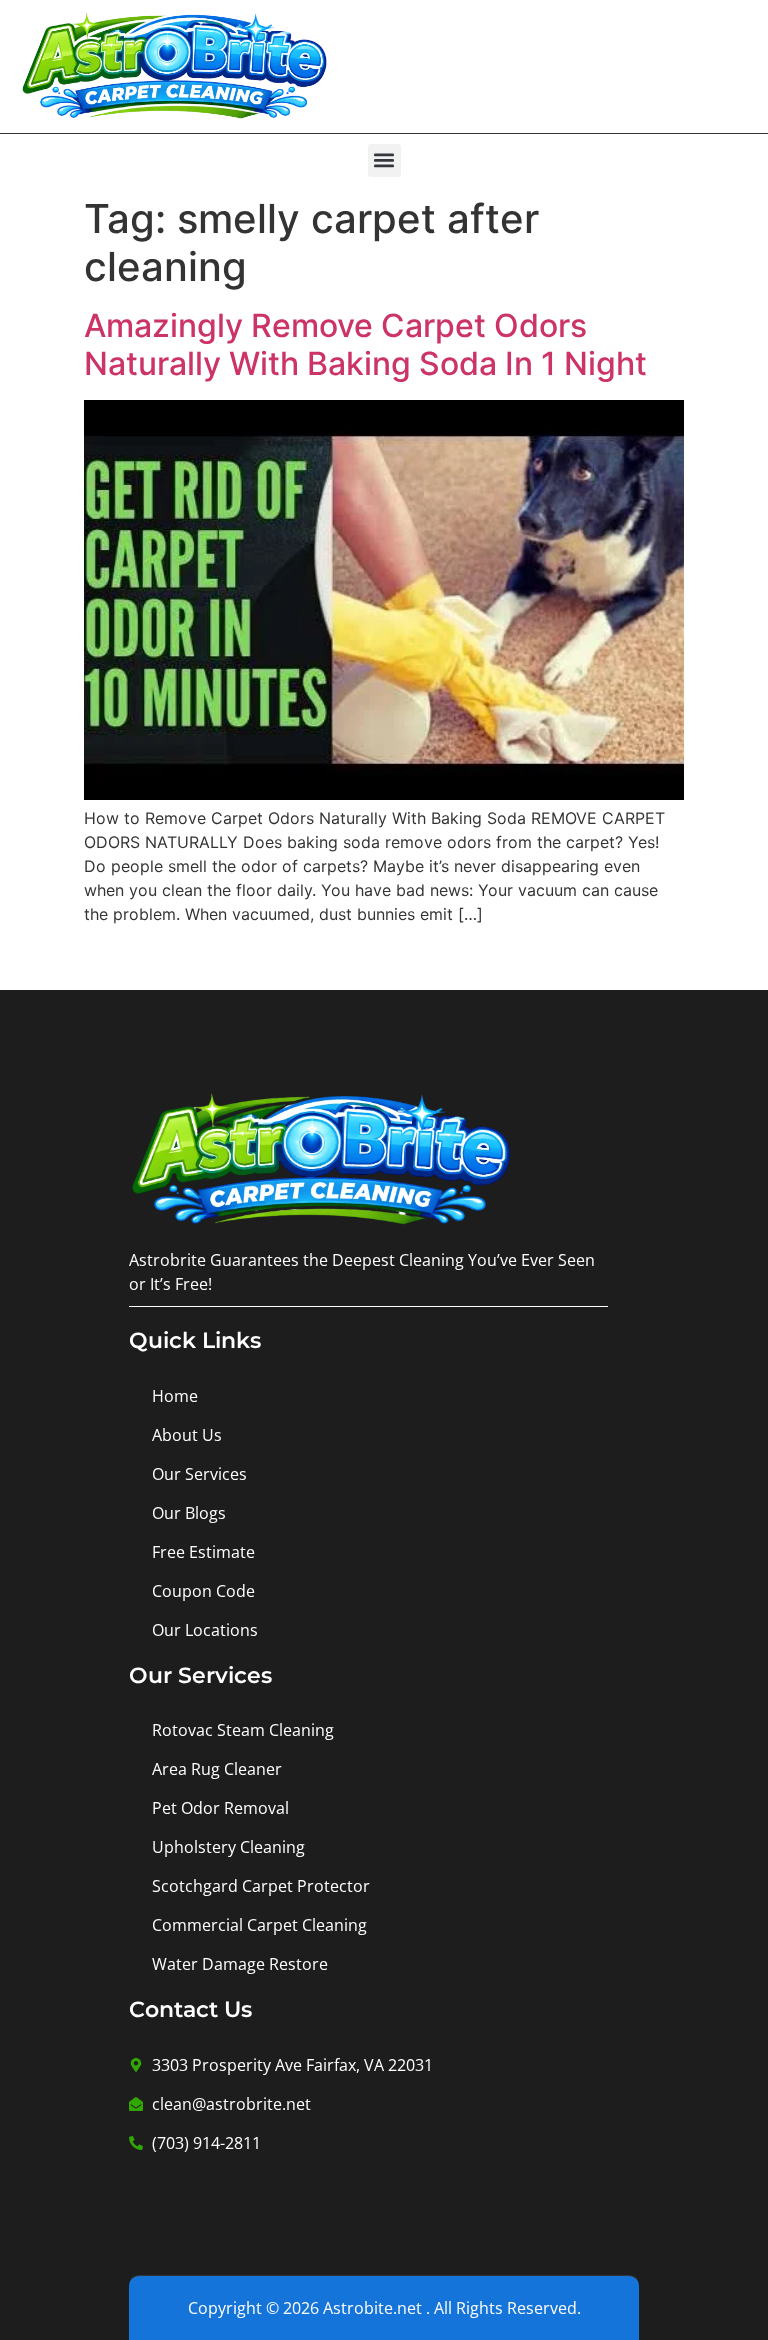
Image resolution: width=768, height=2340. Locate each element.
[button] (384, 160)
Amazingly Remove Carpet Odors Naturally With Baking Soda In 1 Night (365, 344)
